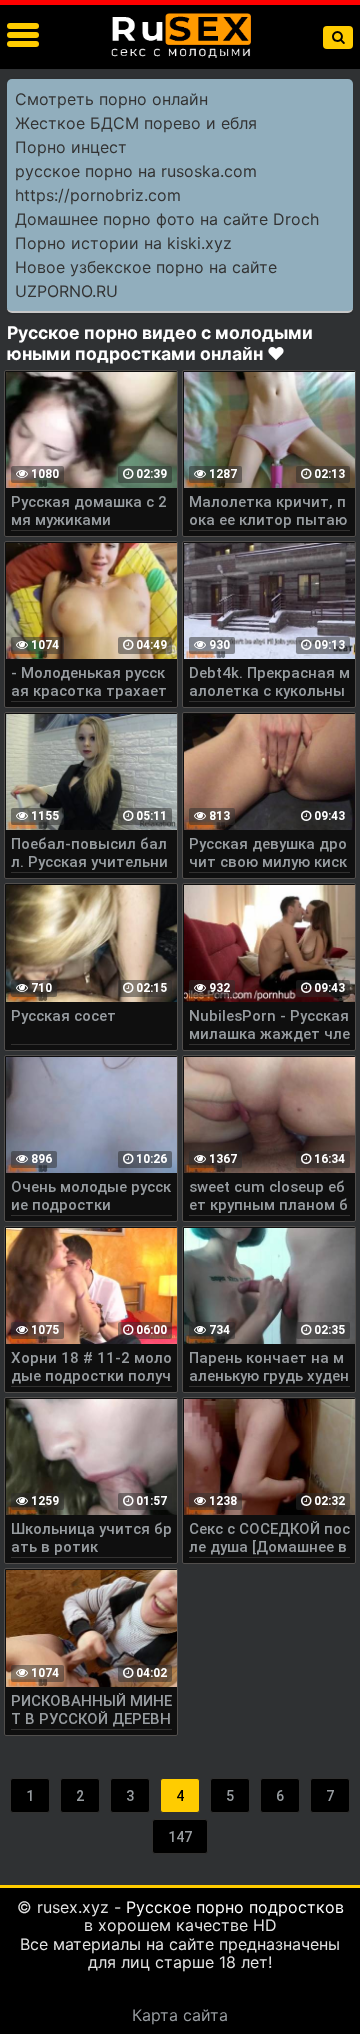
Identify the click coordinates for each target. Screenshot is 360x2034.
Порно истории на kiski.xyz (123, 243)
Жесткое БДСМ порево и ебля (136, 123)
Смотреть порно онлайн (111, 99)
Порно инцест (71, 147)
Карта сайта (180, 2015)
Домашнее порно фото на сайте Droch (167, 219)
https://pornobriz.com (98, 195)
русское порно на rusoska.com (136, 171)
